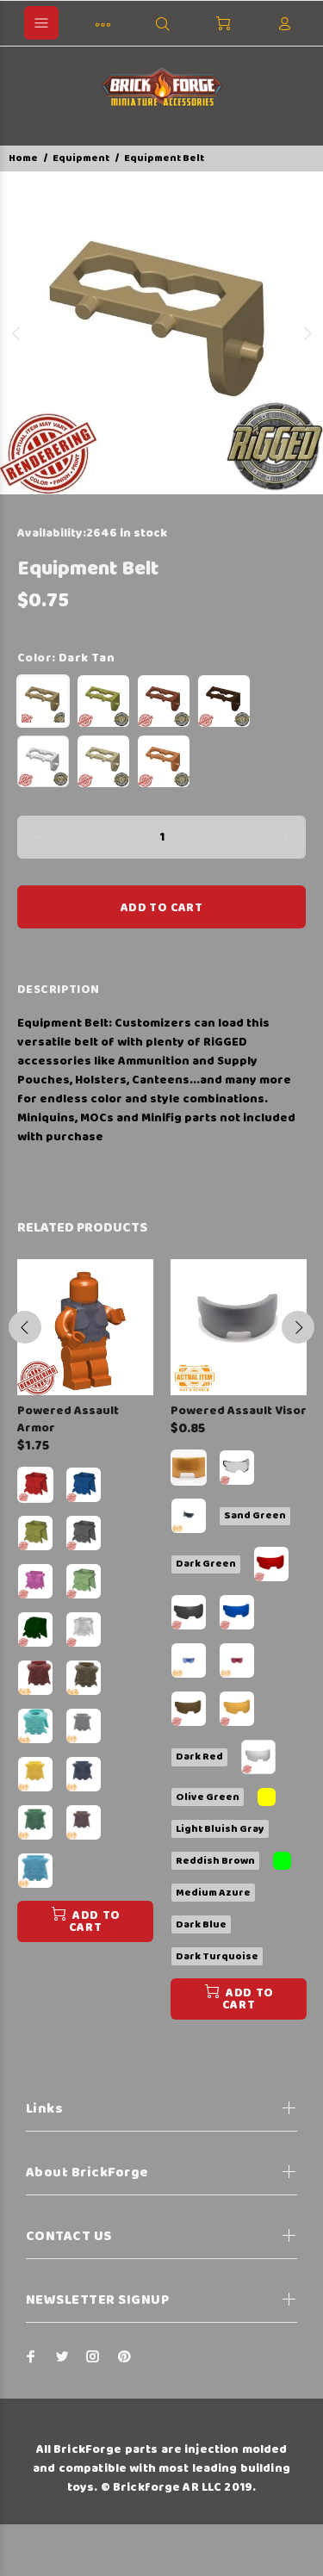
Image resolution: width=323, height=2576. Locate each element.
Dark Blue (201, 1924)
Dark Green (206, 1564)
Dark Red (199, 1757)
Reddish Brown (215, 1861)
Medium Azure (213, 1893)
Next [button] (307, 333)
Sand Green (255, 1515)
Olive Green (208, 1797)
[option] (161, 333)
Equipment (81, 158)
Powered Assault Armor (68, 1419)
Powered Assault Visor (239, 1411)
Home (23, 158)
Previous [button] (16, 333)
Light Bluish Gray (220, 1829)
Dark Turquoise (217, 1956)
